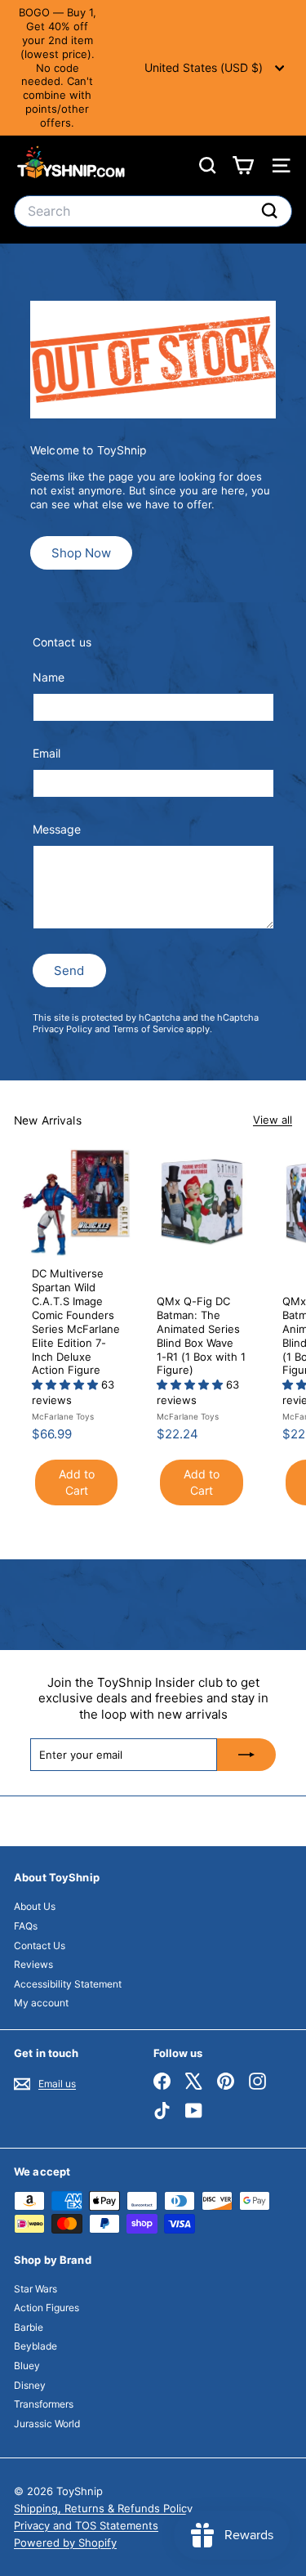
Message (57, 829)
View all (273, 1120)
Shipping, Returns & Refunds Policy (103, 2508)
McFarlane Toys (63, 1416)
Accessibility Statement (68, 1984)
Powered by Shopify (65, 2542)
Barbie (29, 2327)
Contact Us (40, 1945)
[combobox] (153, 211)
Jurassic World (47, 2424)
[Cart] (243, 165)
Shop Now (81, 553)
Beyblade (35, 2346)
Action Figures (47, 2308)
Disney (30, 2385)
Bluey (27, 2366)
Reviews (33, 1964)
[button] (67, 1384)
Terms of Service (148, 1029)
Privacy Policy (62, 1029)
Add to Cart (77, 1482)
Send (69, 970)
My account (41, 2003)
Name (49, 677)
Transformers (44, 2404)
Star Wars (35, 2289)
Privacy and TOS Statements (86, 2525)
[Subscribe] (246, 1755)
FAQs (26, 1926)
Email (47, 753)
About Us (35, 1906)
